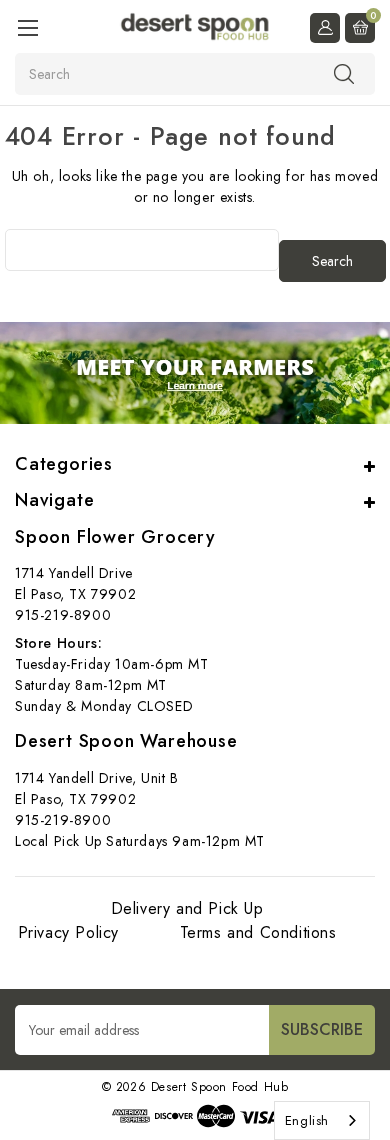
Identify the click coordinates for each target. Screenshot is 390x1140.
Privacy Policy (68, 932)
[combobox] (322, 1120)
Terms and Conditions (258, 932)
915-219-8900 (63, 615)
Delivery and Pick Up (187, 908)
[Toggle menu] (27, 27)
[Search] (344, 73)
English (307, 1120)
